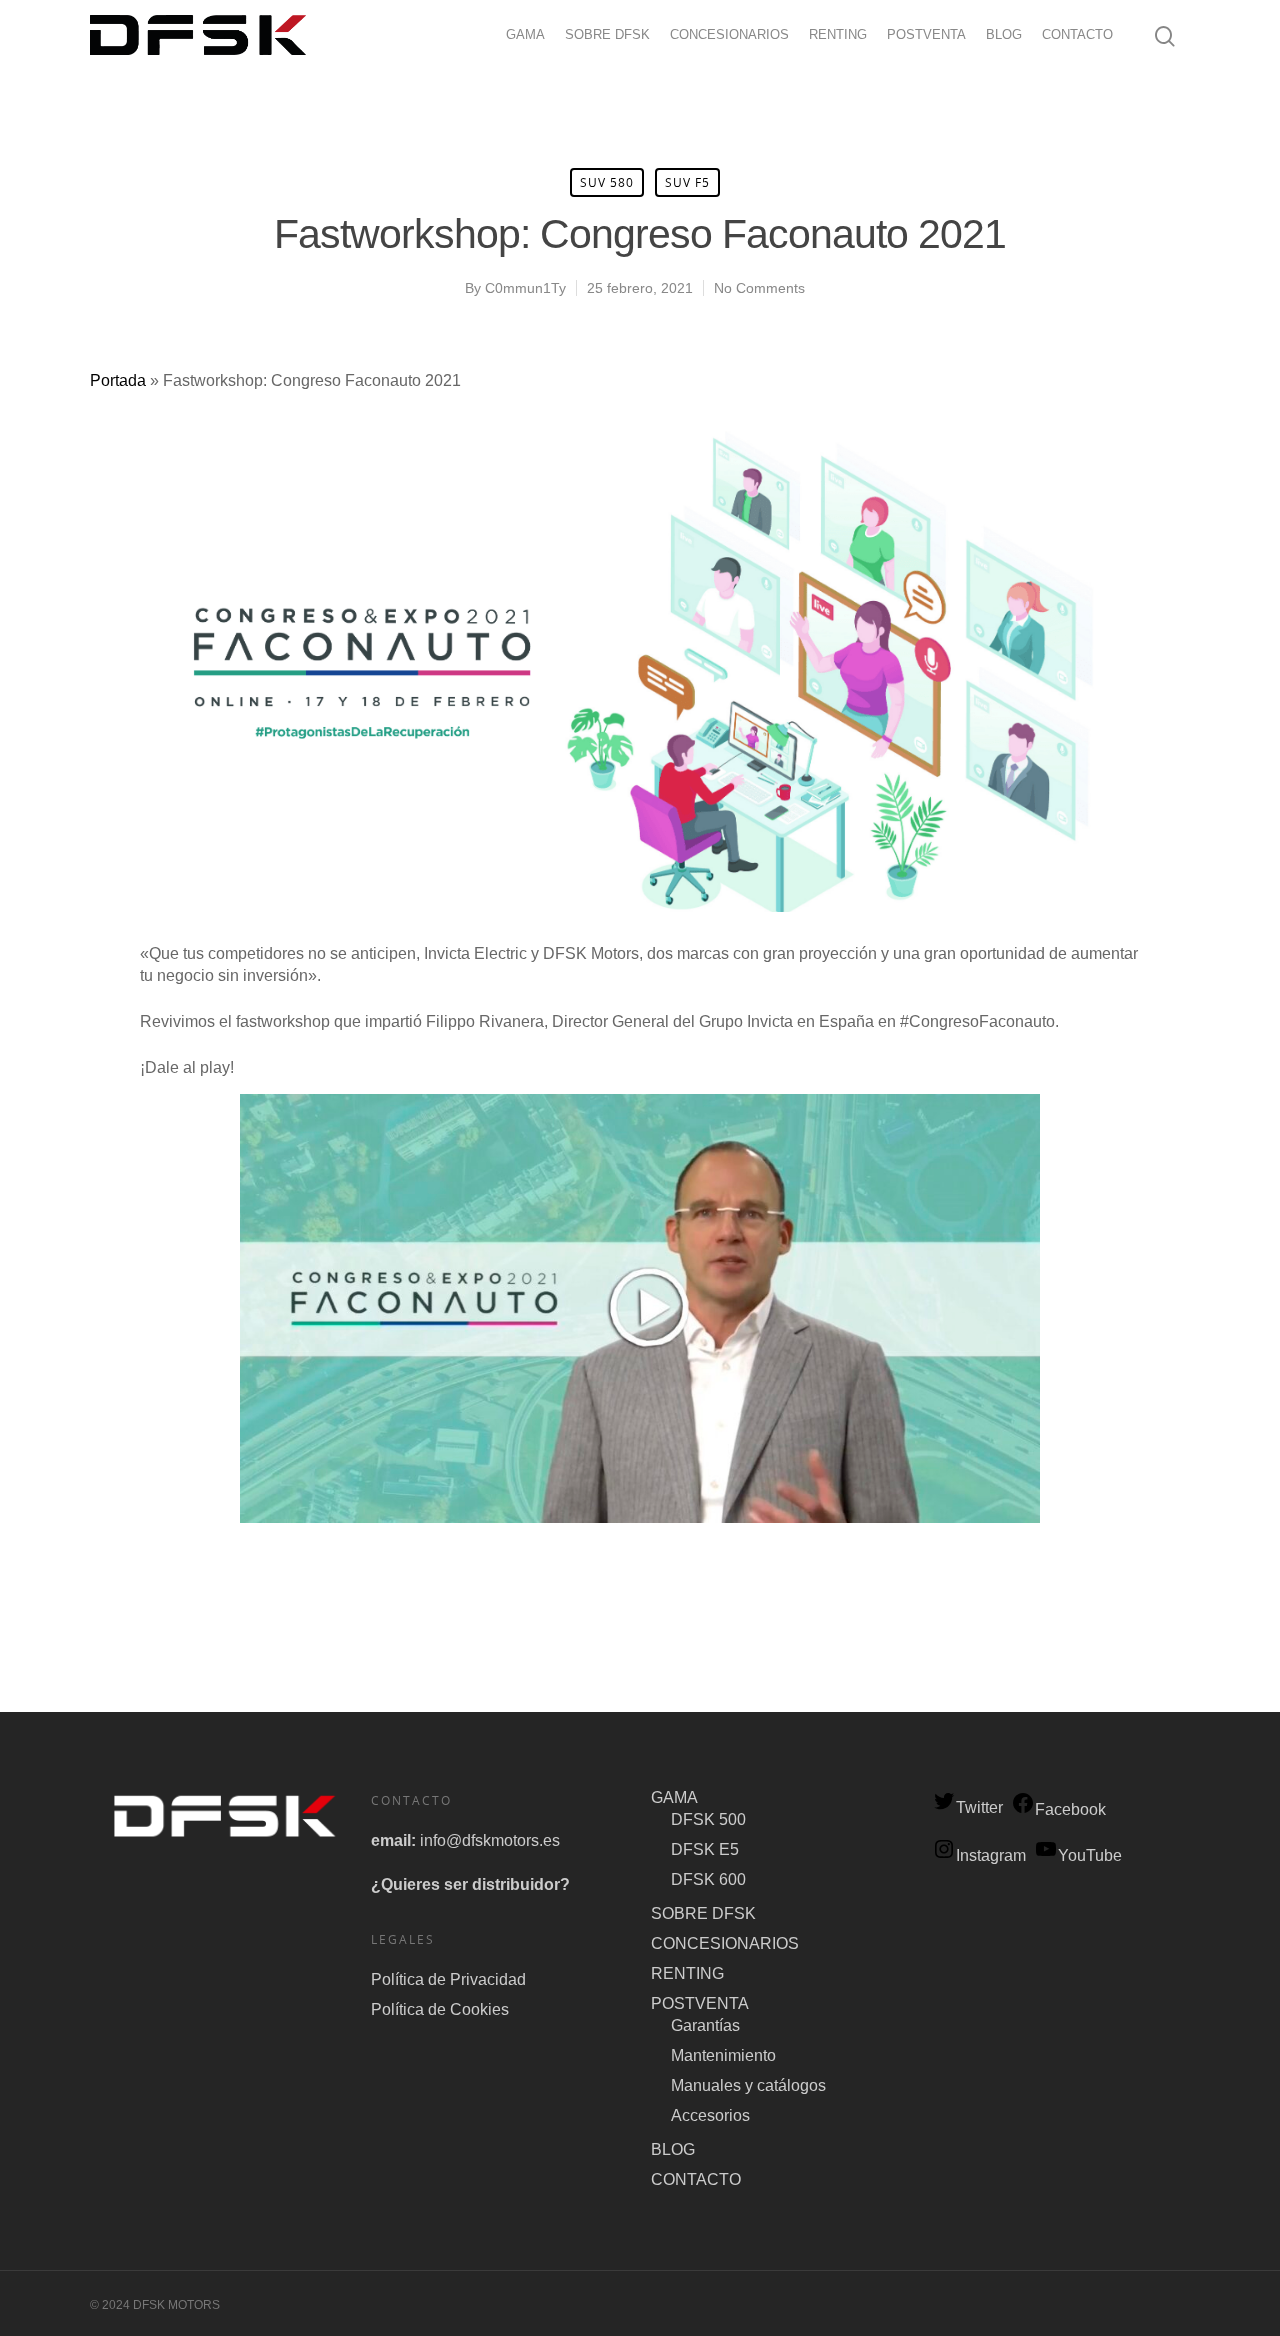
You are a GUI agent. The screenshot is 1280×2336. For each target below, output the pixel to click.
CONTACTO (1077, 34)
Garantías (705, 2025)
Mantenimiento (723, 2055)
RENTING (838, 34)
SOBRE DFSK (607, 34)
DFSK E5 (705, 1849)
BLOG (1004, 34)
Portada (118, 380)
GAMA (525, 34)
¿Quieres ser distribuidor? (470, 1884)
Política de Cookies (440, 2009)
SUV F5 (687, 182)
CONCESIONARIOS (729, 34)
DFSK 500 (708, 1819)
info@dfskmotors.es (490, 1840)
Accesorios (710, 2115)
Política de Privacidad (448, 1979)
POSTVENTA (926, 34)
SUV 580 (607, 182)
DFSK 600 (708, 1879)
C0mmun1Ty (525, 288)
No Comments (759, 288)
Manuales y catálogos (748, 2085)
